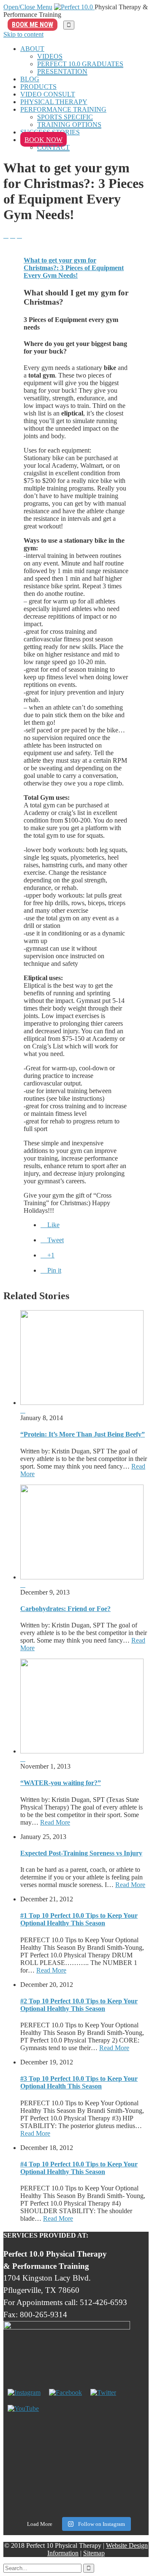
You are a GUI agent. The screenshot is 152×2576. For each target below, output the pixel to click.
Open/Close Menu (28, 7)
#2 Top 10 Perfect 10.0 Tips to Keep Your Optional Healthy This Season (79, 2005)
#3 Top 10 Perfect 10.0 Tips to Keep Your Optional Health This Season (79, 2082)
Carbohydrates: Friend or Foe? (65, 1609)
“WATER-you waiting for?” (61, 1783)
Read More (55, 1822)
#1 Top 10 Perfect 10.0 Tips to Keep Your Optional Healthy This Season (79, 1919)
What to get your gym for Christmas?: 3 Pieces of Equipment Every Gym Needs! (74, 268)
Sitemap (94, 2553)
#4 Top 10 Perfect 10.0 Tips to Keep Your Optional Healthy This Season (79, 2168)
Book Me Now (33, 25)
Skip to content (23, 34)
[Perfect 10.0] (74, 7)
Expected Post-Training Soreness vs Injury (81, 1853)
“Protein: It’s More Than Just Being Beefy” (83, 1434)
